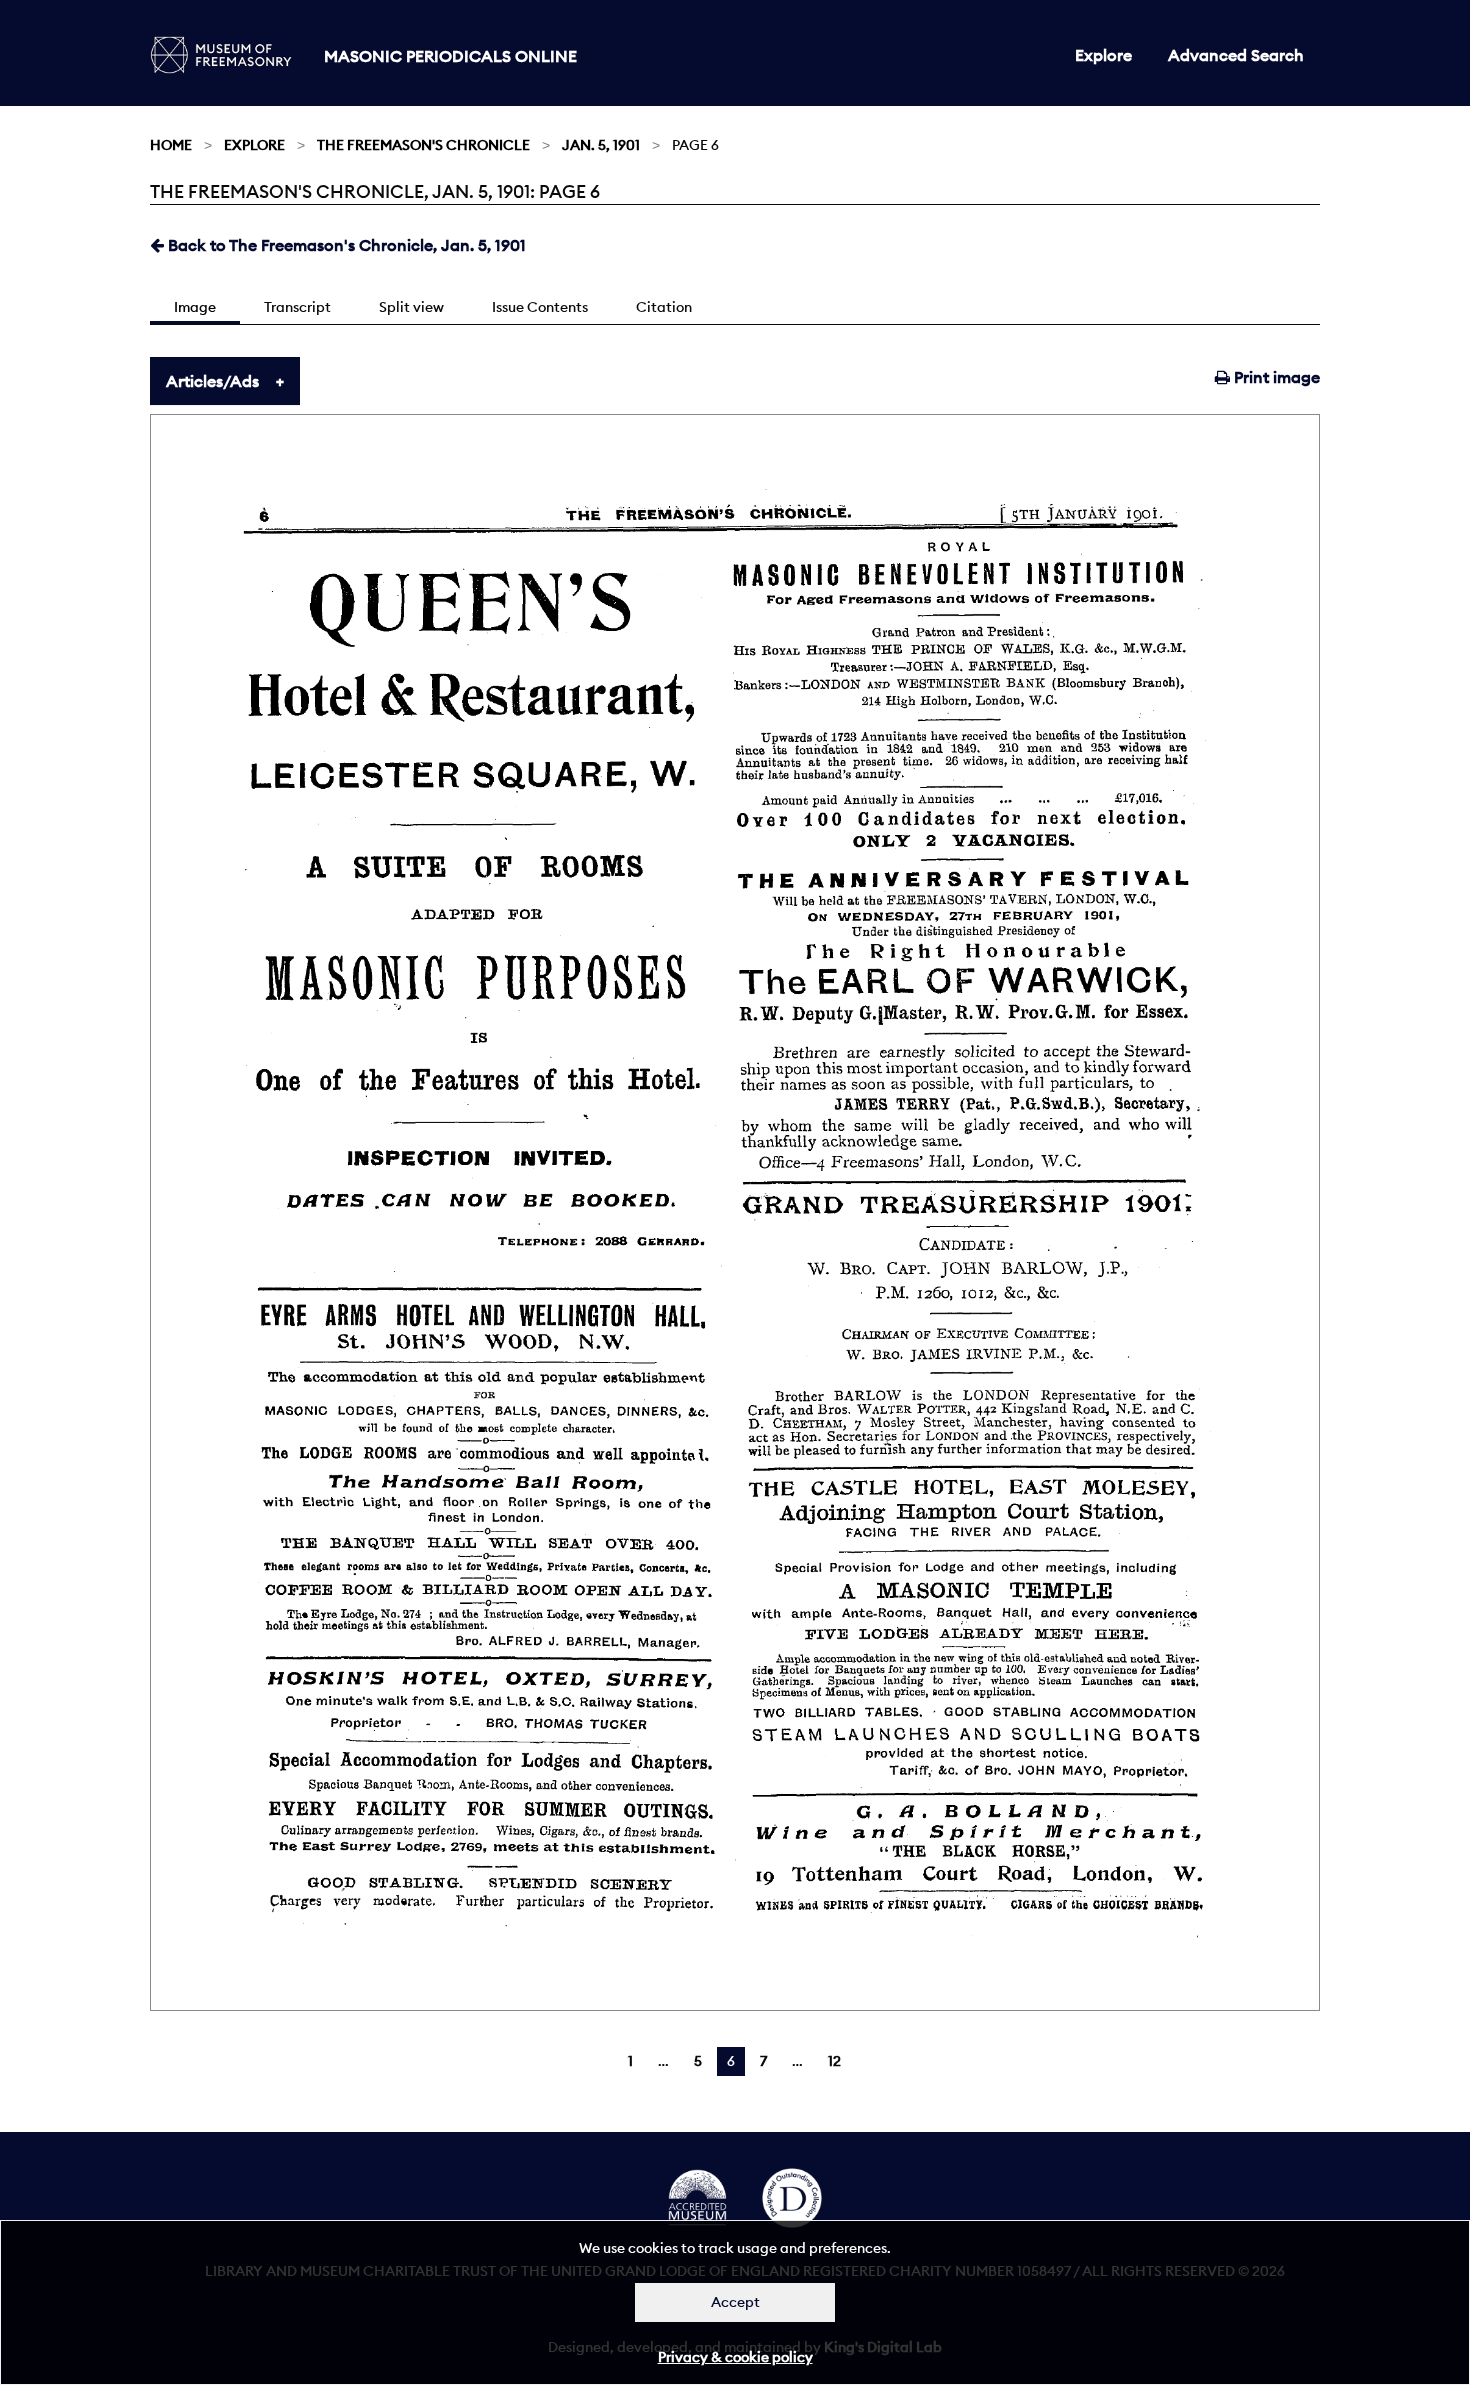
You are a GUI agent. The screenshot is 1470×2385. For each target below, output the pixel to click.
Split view (411, 307)
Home (171, 145)
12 (834, 2061)
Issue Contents (540, 307)
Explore (1103, 55)
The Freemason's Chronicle (423, 145)
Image (195, 307)
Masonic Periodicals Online (450, 56)
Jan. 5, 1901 (601, 145)
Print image (1275, 377)
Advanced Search (1236, 55)
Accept (735, 2302)
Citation (664, 307)
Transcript (297, 307)
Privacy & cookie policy (735, 2357)
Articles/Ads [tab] (212, 381)
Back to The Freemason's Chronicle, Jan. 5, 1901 (345, 245)
